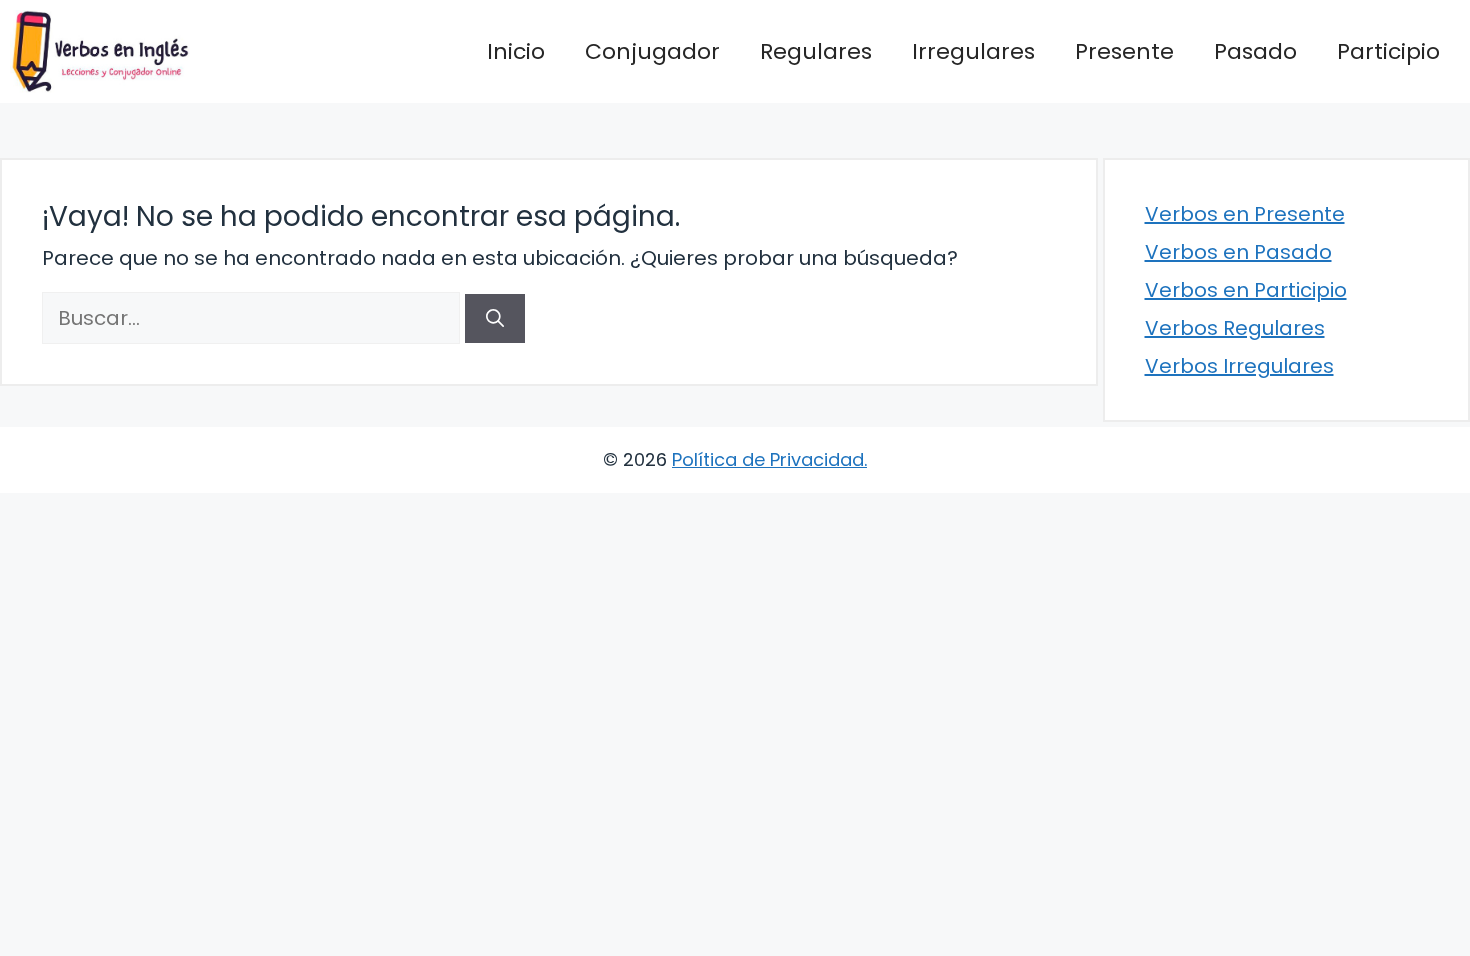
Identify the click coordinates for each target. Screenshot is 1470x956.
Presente (1124, 51)
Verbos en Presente (1245, 214)
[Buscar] (495, 318)
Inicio (516, 51)
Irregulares (973, 51)
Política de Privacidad (768, 459)
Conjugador (652, 51)
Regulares (816, 51)
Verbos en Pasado (1238, 252)
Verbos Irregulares (1239, 366)
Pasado (1255, 51)
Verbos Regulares (1235, 328)
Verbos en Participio (1246, 290)
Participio (1388, 51)
